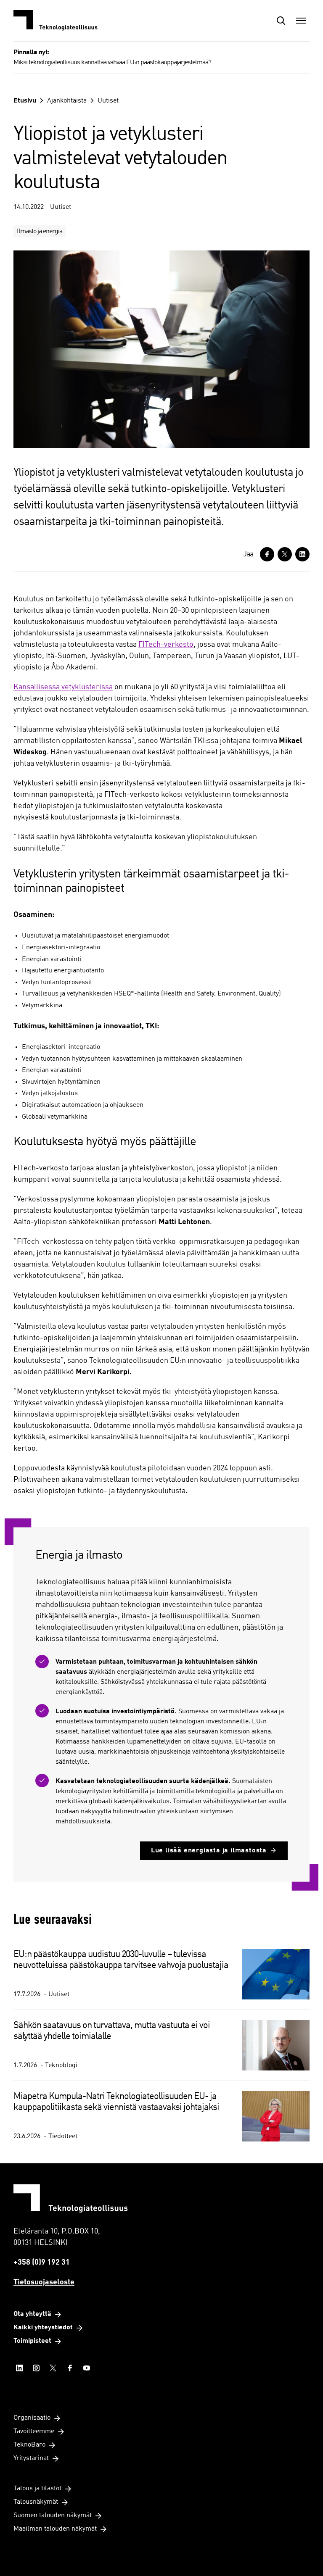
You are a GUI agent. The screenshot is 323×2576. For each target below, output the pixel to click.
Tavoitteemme (34, 2431)
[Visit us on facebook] (70, 2368)
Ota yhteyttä (32, 2314)
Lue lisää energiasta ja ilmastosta (209, 1851)
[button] (281, 21)
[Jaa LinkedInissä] (302, 554)
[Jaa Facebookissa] (267, 554)
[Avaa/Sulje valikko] (301, 21)
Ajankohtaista (67, 101)
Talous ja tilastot (37, 2489)
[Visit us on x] (53, 2368)
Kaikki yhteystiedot (43, 2328)
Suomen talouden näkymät (53, 2515)
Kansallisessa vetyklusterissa (63, 687)
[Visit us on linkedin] (19, 2368)
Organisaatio (32, 2418)
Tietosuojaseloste (44, 2282)
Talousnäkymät (36, 2502)
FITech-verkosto (166, 645)
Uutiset (108, 101)
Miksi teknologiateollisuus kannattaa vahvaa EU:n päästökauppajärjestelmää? (112, 63)
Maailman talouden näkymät (55, 2529)
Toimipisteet (32, 2341)
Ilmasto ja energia (40, 232)
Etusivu (25, 101)
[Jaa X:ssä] (285, 554)
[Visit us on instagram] (36, 2368)
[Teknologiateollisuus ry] (56, 21)
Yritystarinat (31, 2458)
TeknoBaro (29, 2445)
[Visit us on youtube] (87, 2368)
